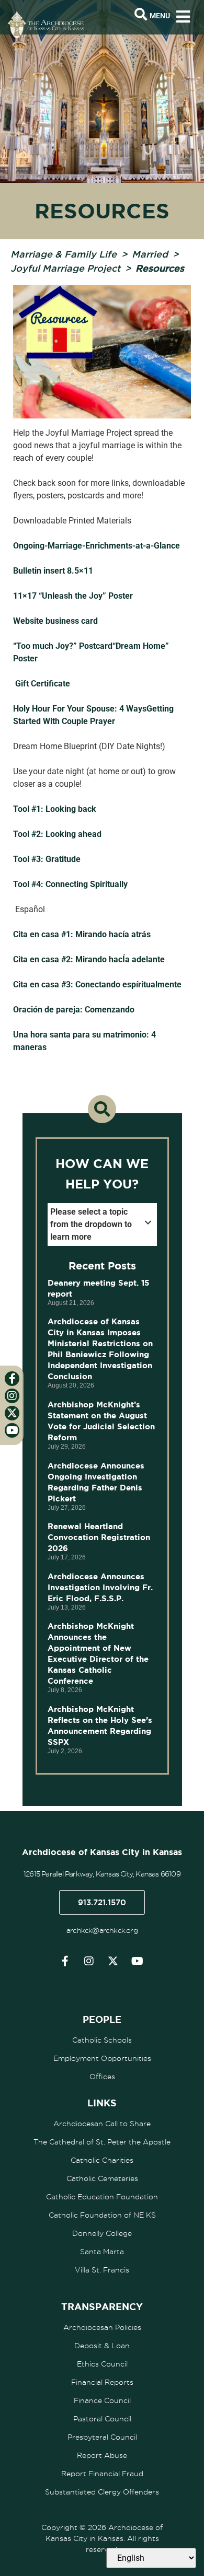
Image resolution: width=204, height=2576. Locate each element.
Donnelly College (102, 2233)
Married (150, 254)
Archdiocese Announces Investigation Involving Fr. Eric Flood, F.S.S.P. (100, 1587)
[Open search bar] (141, 15)
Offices (102, 2077)
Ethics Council (102, 2364)
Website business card (55, 621)
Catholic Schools (102, 2040)
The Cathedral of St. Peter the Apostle (102, 2142)
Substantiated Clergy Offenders (102, 2492)
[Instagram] (89, 1961)
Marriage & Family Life (64, 254)
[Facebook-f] (65, 1961)
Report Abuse (102, 2455)
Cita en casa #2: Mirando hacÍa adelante (89, 959)
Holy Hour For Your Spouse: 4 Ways (80, 709)
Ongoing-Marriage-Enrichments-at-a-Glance (97, 546)
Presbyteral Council (102, 2437)
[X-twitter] (113, 1961)
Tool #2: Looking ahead (57, 834)
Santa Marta (102, 2252)
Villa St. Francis (102, 2270)
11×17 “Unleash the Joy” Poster (73, 596)
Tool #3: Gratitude (47, 859)
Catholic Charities (102, 2160)
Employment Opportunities (102, 2058)
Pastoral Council (102, 2419)
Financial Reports (102, 2382)
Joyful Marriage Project (65, 268)
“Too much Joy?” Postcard (63, 646)
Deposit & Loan (102, 2346)
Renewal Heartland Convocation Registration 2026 (99, 1537)
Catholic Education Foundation (102, 2197)
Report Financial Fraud (102, 2474)
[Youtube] (137, 1961)
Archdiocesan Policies (102, 2327)
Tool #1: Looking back (55, 809)
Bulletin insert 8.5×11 (53, 571)
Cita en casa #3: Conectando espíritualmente (97, 984)
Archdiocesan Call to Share (102, 2124)
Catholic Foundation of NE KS (102, 2215)
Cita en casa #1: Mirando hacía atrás (82, 934)
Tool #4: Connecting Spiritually (70, 884)
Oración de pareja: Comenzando (74, 1010)
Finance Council (102, 2400)
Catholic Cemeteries (102, 2178)
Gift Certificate (43, 684)
